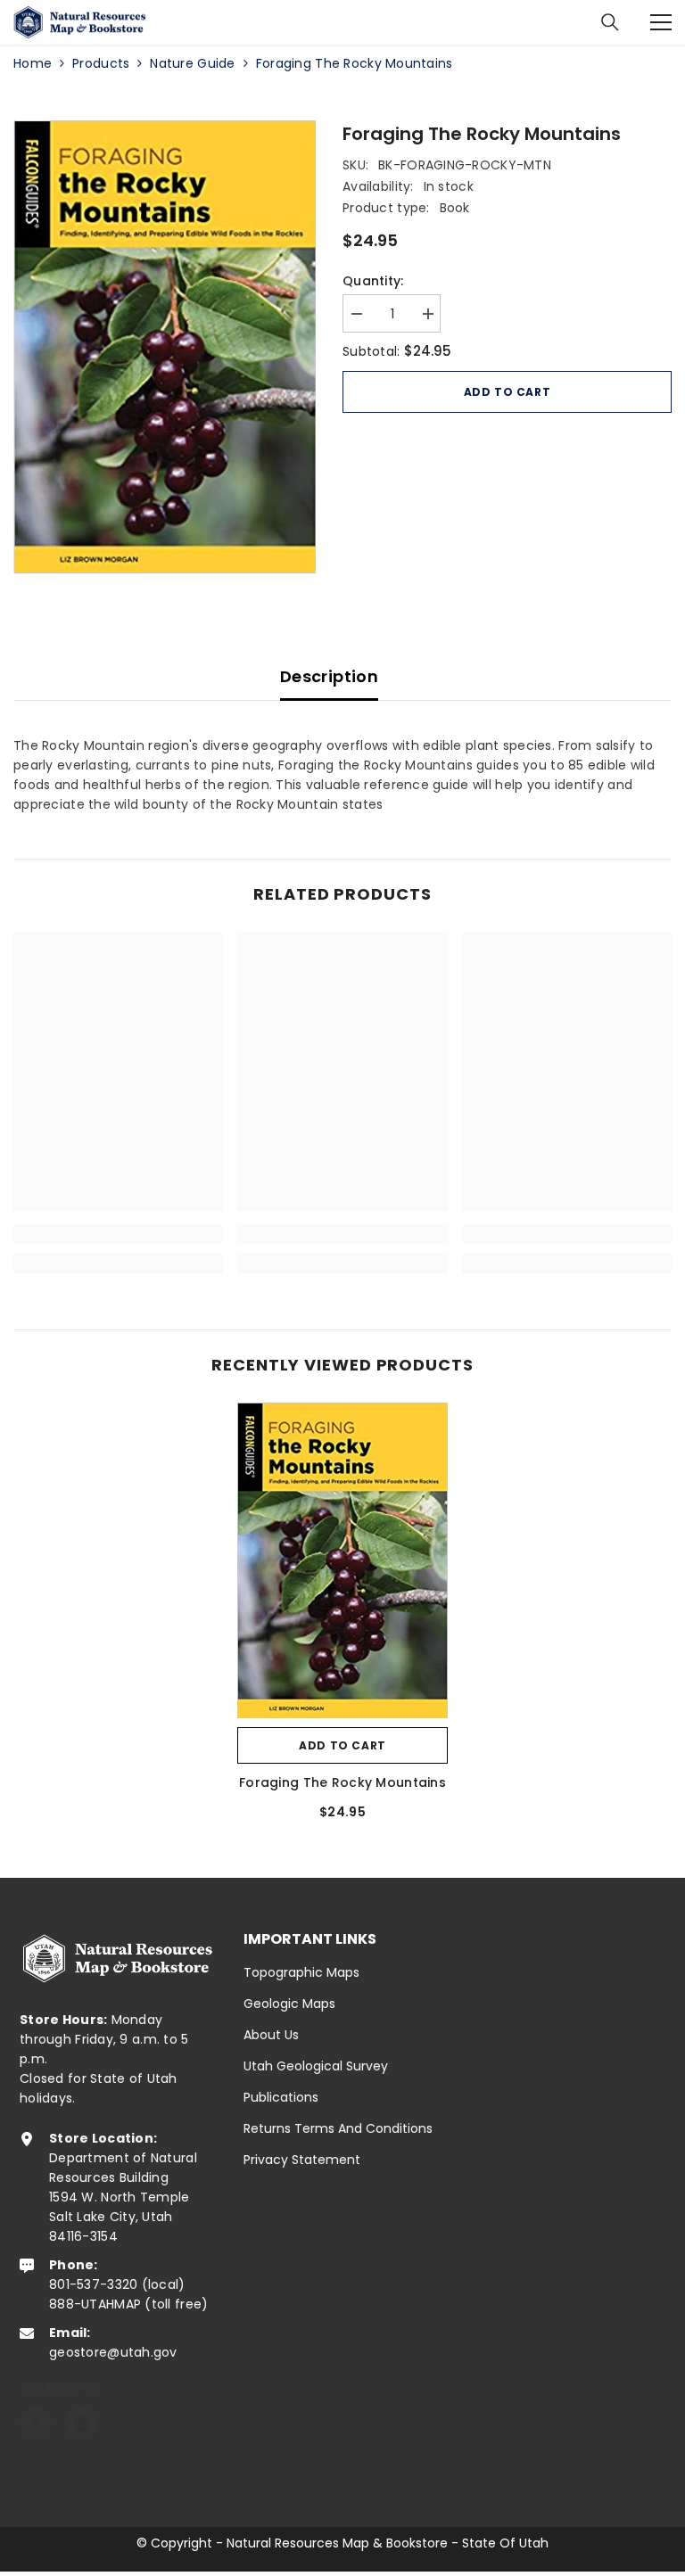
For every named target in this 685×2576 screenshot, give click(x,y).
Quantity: (373, 281)
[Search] (610, 22)
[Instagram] (81, 2424)
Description (329, 676)
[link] (118, 1234)
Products (101, 63)
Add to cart (508, 392)
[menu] (661, 22)
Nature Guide (192, 63)
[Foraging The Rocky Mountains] (342, 1560)
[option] (165, 347)
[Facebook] (36, 2424)
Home (33, 63)
